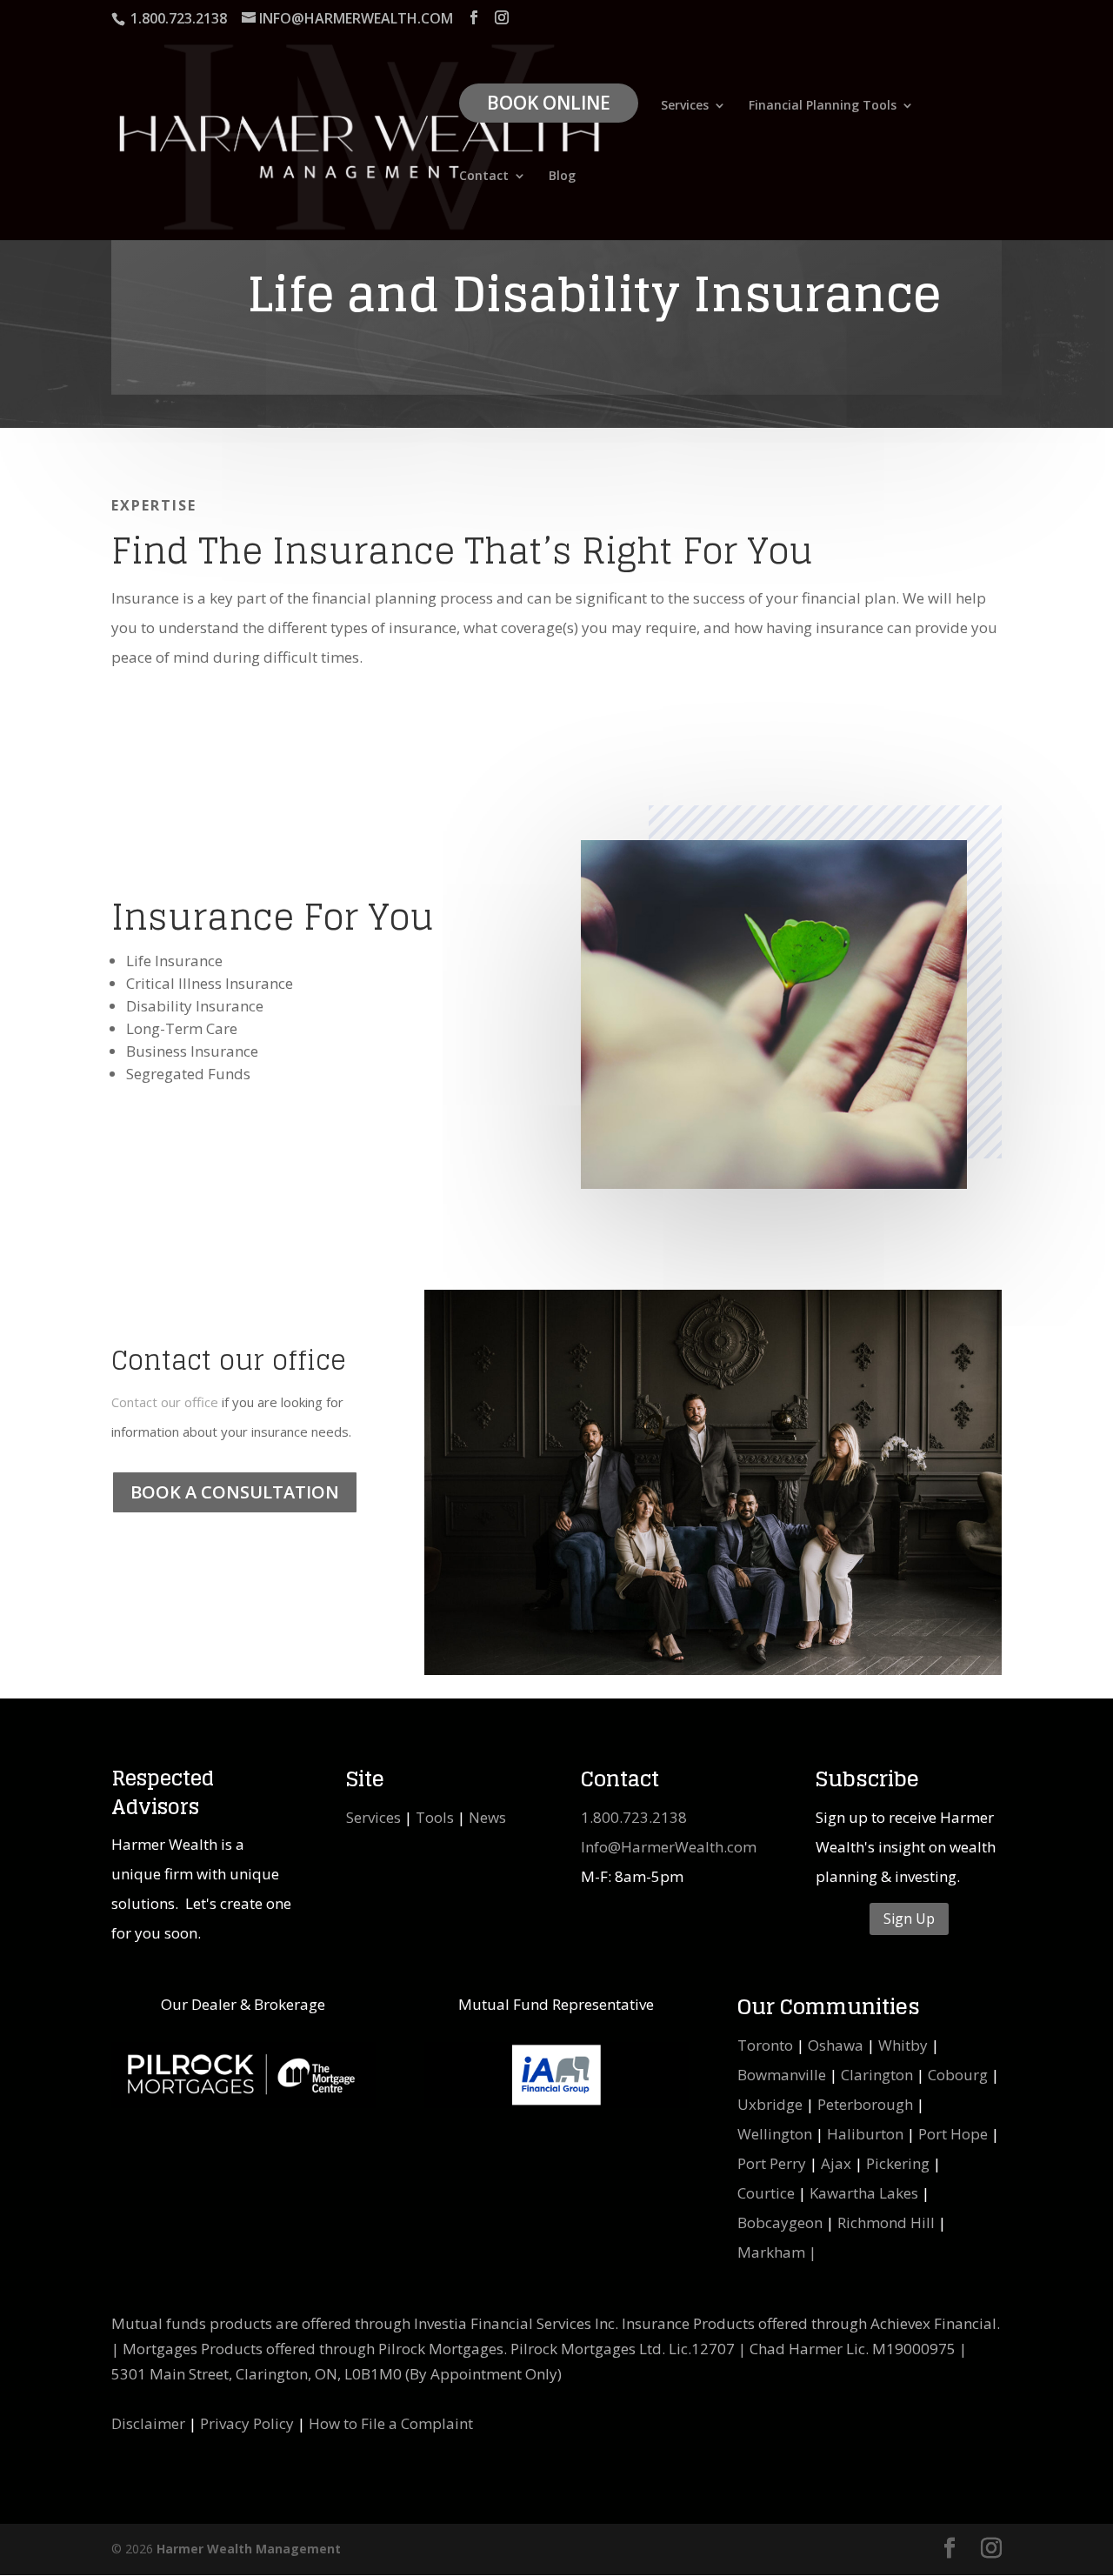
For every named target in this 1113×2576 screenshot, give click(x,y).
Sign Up (909, 1919)
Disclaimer (148, 2423)
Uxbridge (770, 2104)
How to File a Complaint (391, 2423)
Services (685, 106)
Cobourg (958, 2075)
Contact (484, 177)
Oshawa (836, 2045)
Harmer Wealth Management (249, 2549)
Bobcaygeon (780, 2222)
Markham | (777, 2252)
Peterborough (865, 2104)
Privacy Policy (247, 2423)
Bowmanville (782, 2075)
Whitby (903, 2045)
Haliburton (865, 2134)
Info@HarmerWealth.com (669, 1847)
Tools (435, 1817)
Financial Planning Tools (823, 106)
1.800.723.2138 (634, 1817)
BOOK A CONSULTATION (235, 1492)
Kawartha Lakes (864, 2193)
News (487, 1817)
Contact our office (165, 1402)
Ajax (836, 2163)
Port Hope (953, 2134)
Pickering (898, 2163)
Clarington (877, 2075)
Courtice (766, 2193)
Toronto (765, 2045)
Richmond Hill (886, 2222)
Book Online (549, 103)
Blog (562, 177)
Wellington (775, 2134)
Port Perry (772, 2163)
